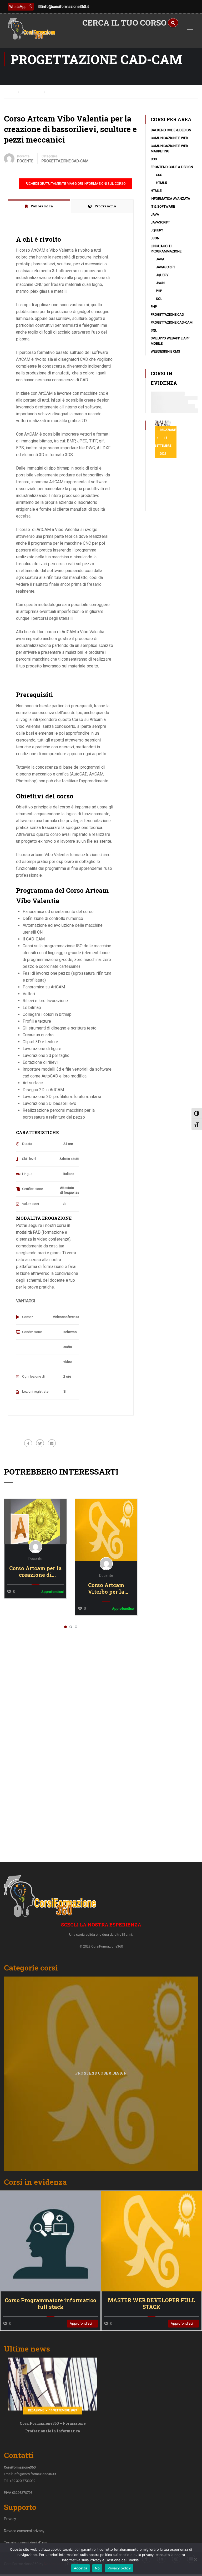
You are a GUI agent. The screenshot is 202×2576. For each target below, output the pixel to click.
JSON (155, 238)
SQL (159, 299)
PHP (159, 291)
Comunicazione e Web (169, 138)
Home (9, 91)
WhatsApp (18, 7)
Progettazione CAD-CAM (65, 161)
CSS (154, 159)
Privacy (10, 2519)
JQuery (157, 230)
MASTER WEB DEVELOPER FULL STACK (151, 2304)
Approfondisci (35, 1521)
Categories (50, 156)
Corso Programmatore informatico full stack (50, 2304)
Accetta (80, 2568)
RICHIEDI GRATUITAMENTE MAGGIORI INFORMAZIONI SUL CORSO (76, 184)
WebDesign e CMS (165, 351)
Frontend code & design (172, 167)
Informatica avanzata (170, 199)
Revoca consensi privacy (24, 2531)
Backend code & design (171, 130)
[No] (195, 2559)
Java (155, 214)
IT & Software (163, 206)
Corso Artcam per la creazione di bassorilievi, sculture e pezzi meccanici (36, 1572)
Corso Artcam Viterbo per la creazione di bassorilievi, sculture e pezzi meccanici (106, 1588)
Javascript (160, 222)
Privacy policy (119, 2568)
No (97, 2568)
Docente (23, 156)
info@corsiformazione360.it (65, 7)
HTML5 (161, 183)
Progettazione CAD (167, 314)
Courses (33, 91)
